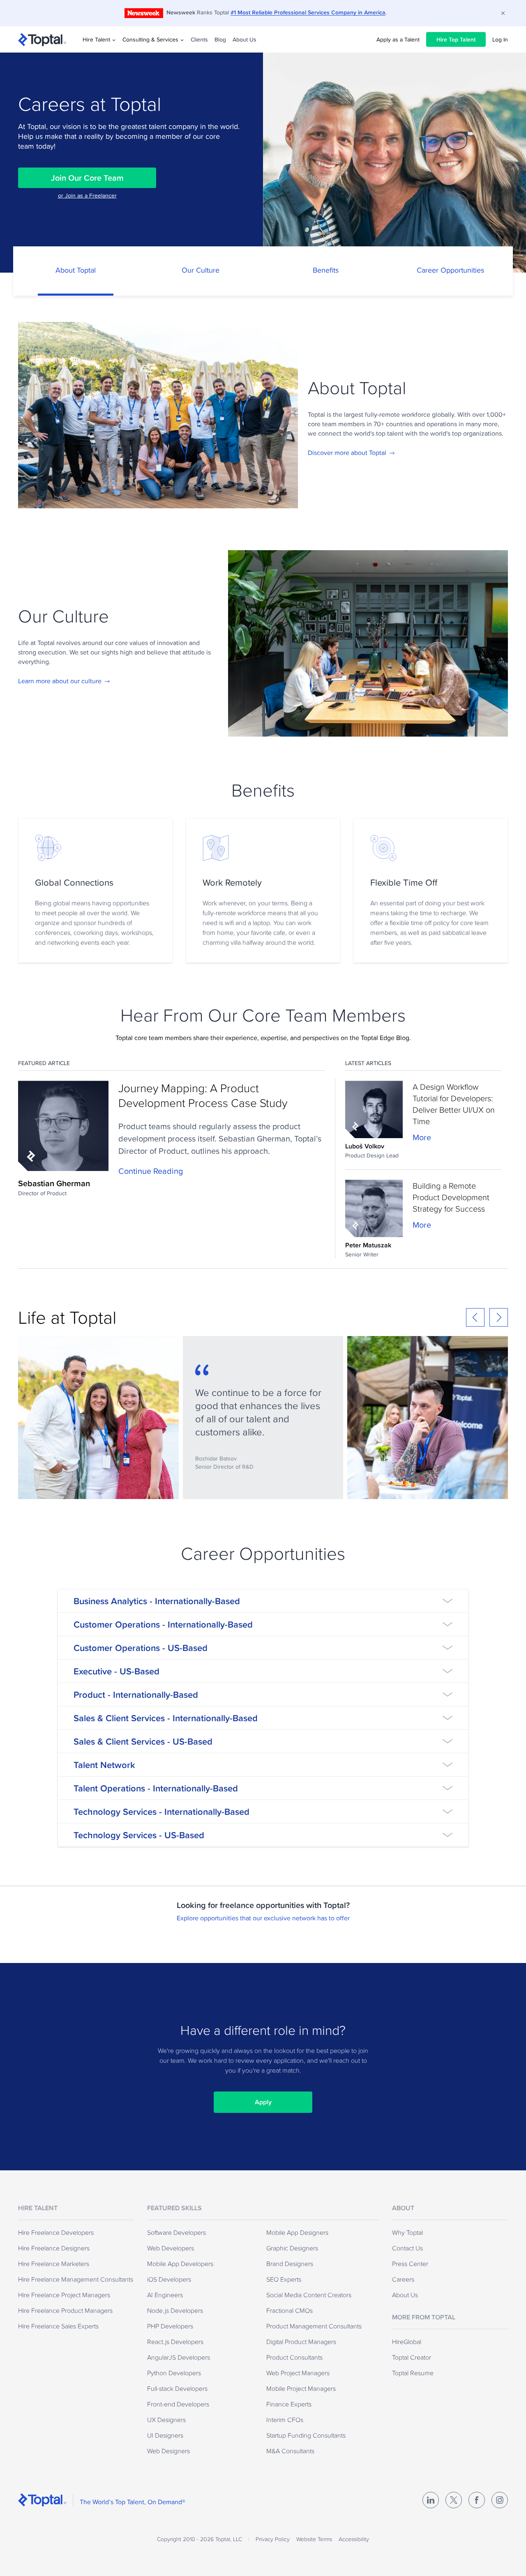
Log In (500, 39)
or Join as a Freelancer (87, 195)
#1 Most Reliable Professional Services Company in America (308, 12)
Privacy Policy (273, 2539)
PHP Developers (170, 2326)
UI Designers (165, 2435)
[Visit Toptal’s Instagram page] (500, 2500)
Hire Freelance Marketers (54, 2264)
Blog (220, 39)
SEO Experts (284, 2279)
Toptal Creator (412, 2357)
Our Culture (201, 270)
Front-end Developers (178, 2404)
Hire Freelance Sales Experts (58, 2326)
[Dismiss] (503, 13)
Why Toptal (407, 2232)
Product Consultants (294, 2357)
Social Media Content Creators (309, 2295)
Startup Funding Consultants (306, 2435)
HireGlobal (407, 2342)
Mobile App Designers (297, 2232)
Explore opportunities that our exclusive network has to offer (263, 1918)
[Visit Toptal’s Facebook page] (477, 2500)
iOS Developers (169, 2279)
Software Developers (176, 2232)
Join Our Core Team (87, 178)
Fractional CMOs (290, 2310)
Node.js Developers (175, 2310)
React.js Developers (175, 2342)
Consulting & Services (150, 39)
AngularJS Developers (179, 2357)
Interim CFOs (285, 2420)
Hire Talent (96, 39)
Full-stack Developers (177, 2388)
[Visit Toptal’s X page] (454, 2500)
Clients (199, 39)
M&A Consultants (290, 2451)
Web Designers (168, 2451)
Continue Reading (151, 1171)
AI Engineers (165, 2295)
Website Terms (314, 2539)
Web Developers (171, 2248)
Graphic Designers (292, 2248)
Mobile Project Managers (301, 2388)
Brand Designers (290, 2264)
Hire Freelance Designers (54, 2248)
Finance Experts (289, 2404)
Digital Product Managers (301, 2342)
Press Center (410, 2264)
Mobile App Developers (180, 2264)
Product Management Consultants (314, 2326)
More (422, 1137)
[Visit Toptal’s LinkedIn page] (431, 2500)
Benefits (326, 270)
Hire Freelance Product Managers (65, 2310)
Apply (263, 2102)
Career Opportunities (450, 270)
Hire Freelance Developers (56, 2232)
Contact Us (407, 2248)
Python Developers (174, 2373)
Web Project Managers (298, 2373)
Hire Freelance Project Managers (64, 2295)
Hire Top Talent (456, 39)
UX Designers (166, 2420)
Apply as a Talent (398, 39)
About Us (245, 39)
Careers (403, 2279)
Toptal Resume (413, 2373)
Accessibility (354, 2539)
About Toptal (76, 270)
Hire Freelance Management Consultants (76, 2279)
